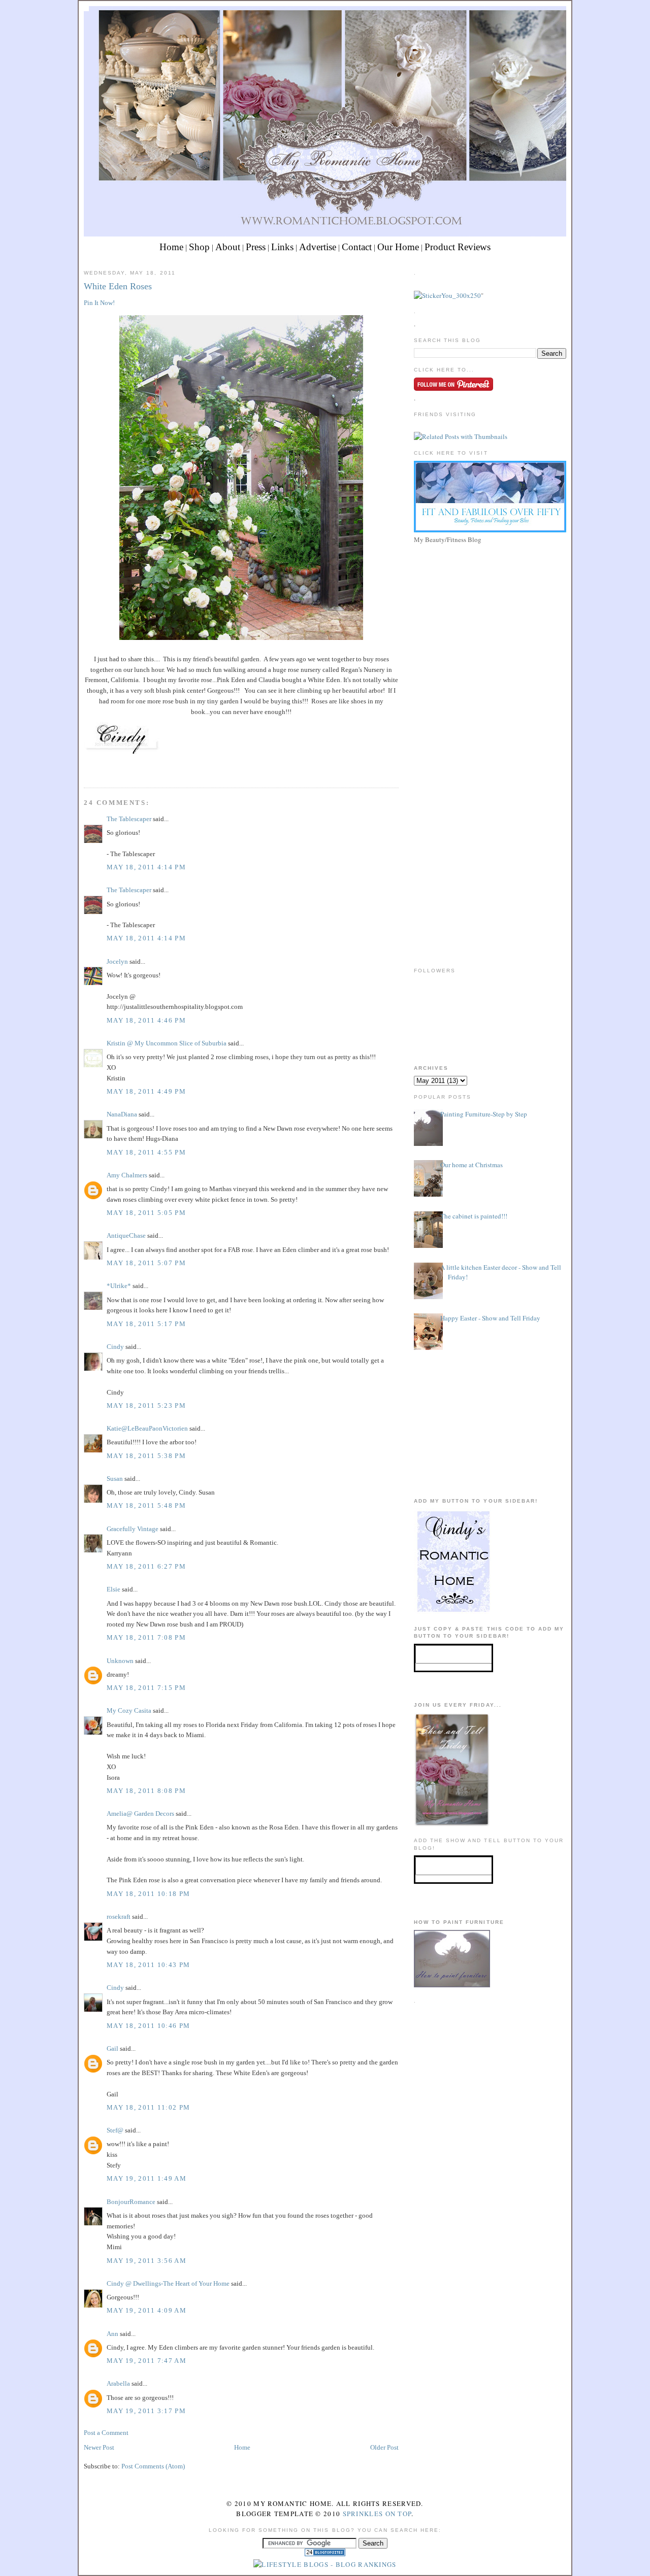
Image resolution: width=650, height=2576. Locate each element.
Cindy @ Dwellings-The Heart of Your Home (168, 2283)
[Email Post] (85, 769)
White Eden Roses (118, 286)
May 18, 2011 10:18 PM (148, 1894)
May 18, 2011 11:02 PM (148, 2107)
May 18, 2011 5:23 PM (146, 1405)
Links (282, 247)
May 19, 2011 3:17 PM (146, 2411)
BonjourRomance (131, 2202)
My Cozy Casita (129, 1710)
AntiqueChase (126, 1235)
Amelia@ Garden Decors (140, 1814)
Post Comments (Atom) (153, 2466)
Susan (115, 1479)
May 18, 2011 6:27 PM (146, 1566)
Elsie (113, 1589)
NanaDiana (122, 1114)
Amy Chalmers (127, 1175)
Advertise (318, 247)
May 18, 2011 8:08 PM (146, 1791)
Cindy (115, 1347)
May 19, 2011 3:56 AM (147, 2261)
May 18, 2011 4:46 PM (146, 1020)
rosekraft (119, 1917)
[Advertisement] (490, 618)
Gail (112, 2048)
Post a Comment (106, 2433)
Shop (199, 247)
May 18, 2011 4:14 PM (146, 867)
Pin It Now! (99, 303)
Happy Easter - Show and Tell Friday (490, 1318)
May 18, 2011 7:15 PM (146, 1688)
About (228, 247)
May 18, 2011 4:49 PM (146, 1091)
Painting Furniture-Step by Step (484, 1114)
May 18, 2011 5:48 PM (146, 1505)
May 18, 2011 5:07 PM (146, 1263)
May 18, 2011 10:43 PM (148, 1965)
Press (256, 247)
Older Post (384, 2447)
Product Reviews (458, 247)
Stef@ (115, 2130)
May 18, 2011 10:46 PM (148, 2026)
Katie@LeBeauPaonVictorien (147, 1428)
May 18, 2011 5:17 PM (146, 1324)
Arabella (118, 2383)
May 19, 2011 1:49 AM (147, 2178)
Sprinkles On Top (377, 2514)
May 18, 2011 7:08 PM (146, 1637)
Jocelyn (117, 961)
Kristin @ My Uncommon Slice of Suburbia (167, 1043)
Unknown (120, 1661)
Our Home (398, 247)
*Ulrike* (119, 1286)
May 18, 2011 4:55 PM (146, 1152)
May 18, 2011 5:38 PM (146, 1456)
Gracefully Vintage (133, 1529)
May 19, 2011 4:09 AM (147, 2310)
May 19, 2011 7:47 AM (147, 2361)
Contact (357, 247)
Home (171, 247)
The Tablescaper (129, 819)
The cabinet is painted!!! (474, 1216)
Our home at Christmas (472, 1165)
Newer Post (99, 2447)
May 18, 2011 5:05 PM (146, 1213)
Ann (112, 2334)
